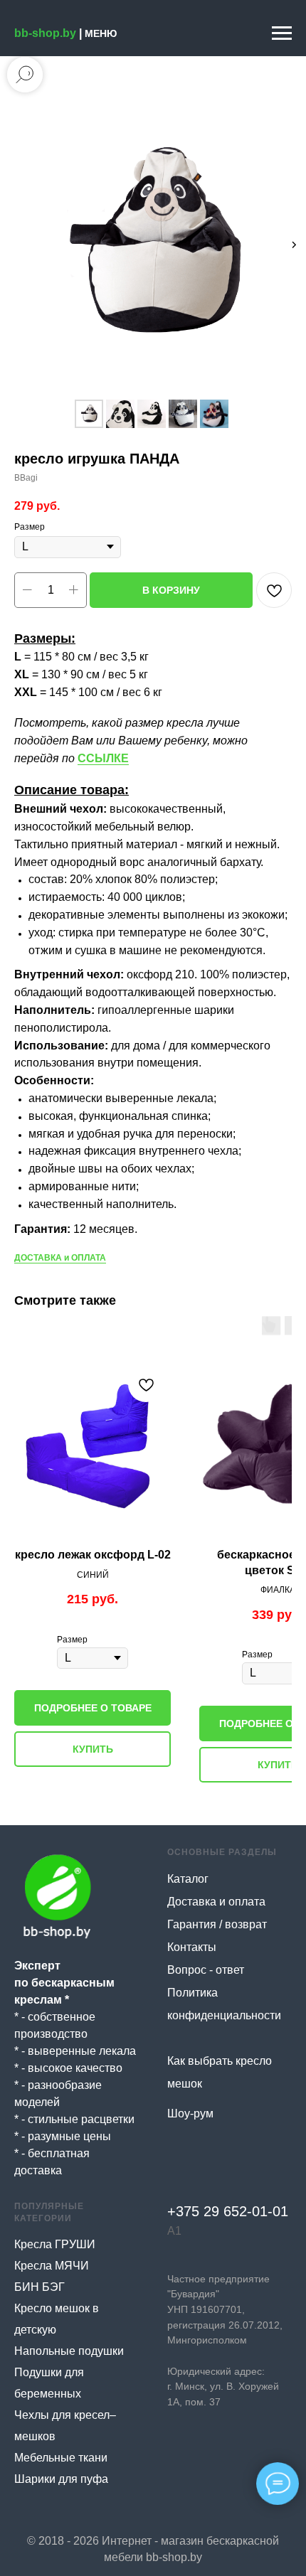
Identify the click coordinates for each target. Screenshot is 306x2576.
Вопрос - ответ (206, 1970)
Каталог (188, 1879)
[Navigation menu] (282, 33)
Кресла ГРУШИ (55, 2244)
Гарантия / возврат (217, 1924)
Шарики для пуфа (61, 2479)
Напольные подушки (69, 2351)
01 (280, 2211)
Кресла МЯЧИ (52, 2266)
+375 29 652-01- (220, 2211)
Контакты (192, 1947)
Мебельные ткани (61, 2458)
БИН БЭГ (39, 2287)
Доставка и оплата (216, 1902)
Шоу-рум (190, 2113)
